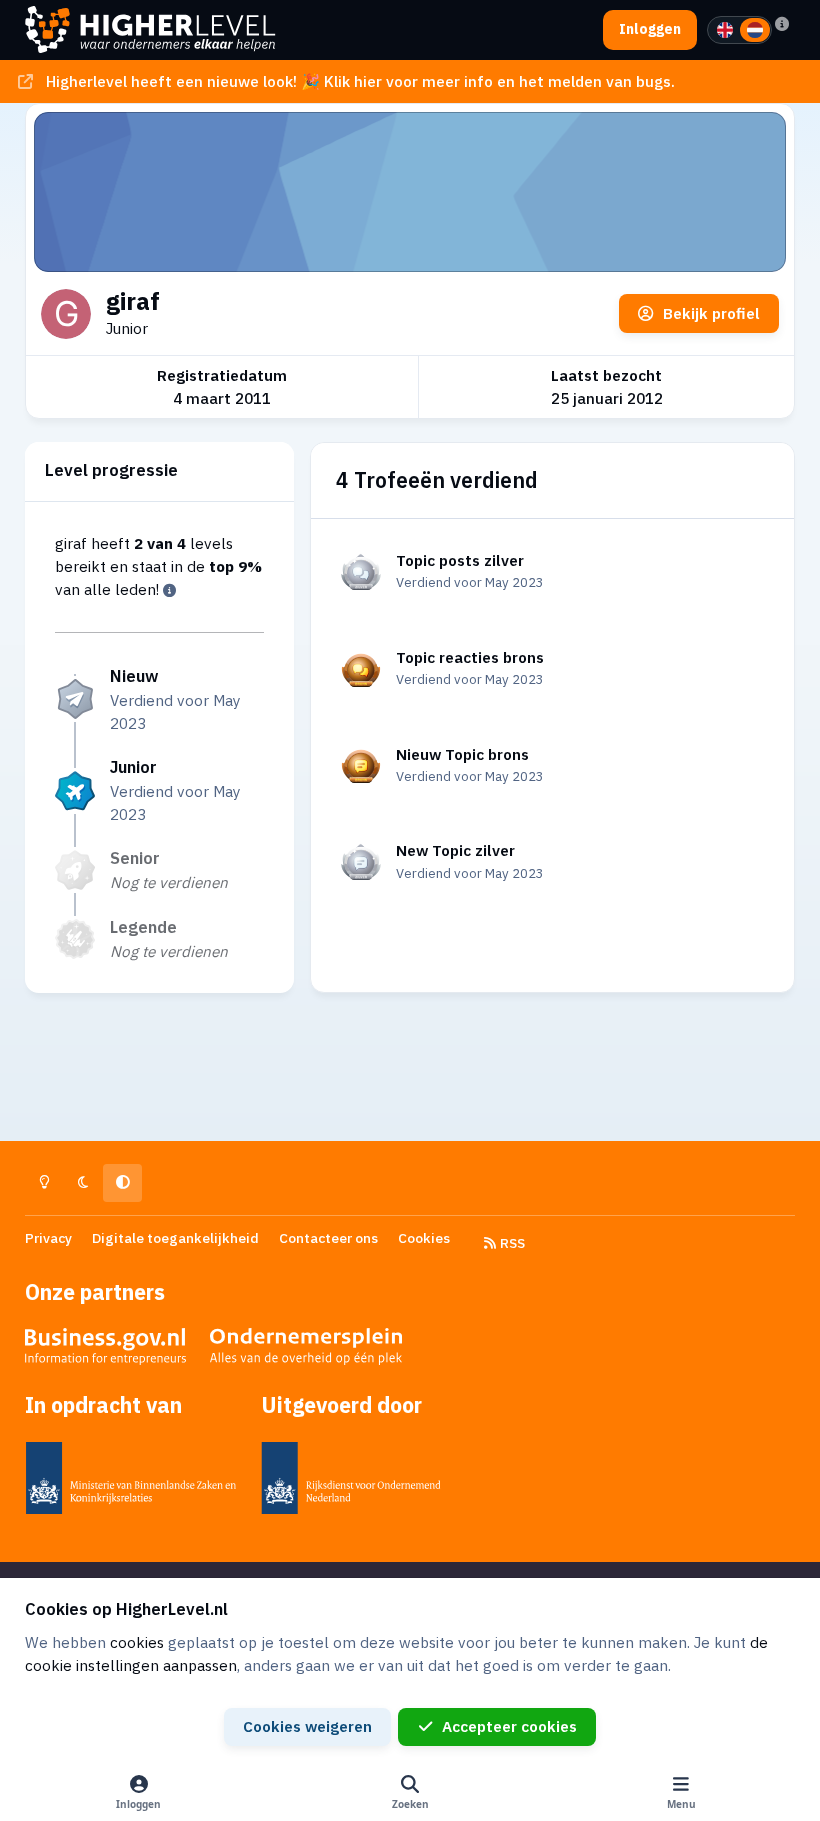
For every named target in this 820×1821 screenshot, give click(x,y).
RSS (511, 1243)
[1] (725, 30)
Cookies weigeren (307, 1726)
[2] (755, 30)
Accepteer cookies (509, 1726)
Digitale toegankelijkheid (175, 1238)
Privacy (48, 1238)
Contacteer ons (328, 1238)
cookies (137, 1642)
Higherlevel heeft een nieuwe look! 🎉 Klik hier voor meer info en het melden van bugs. (360, 81)
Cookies (424, 1238)
